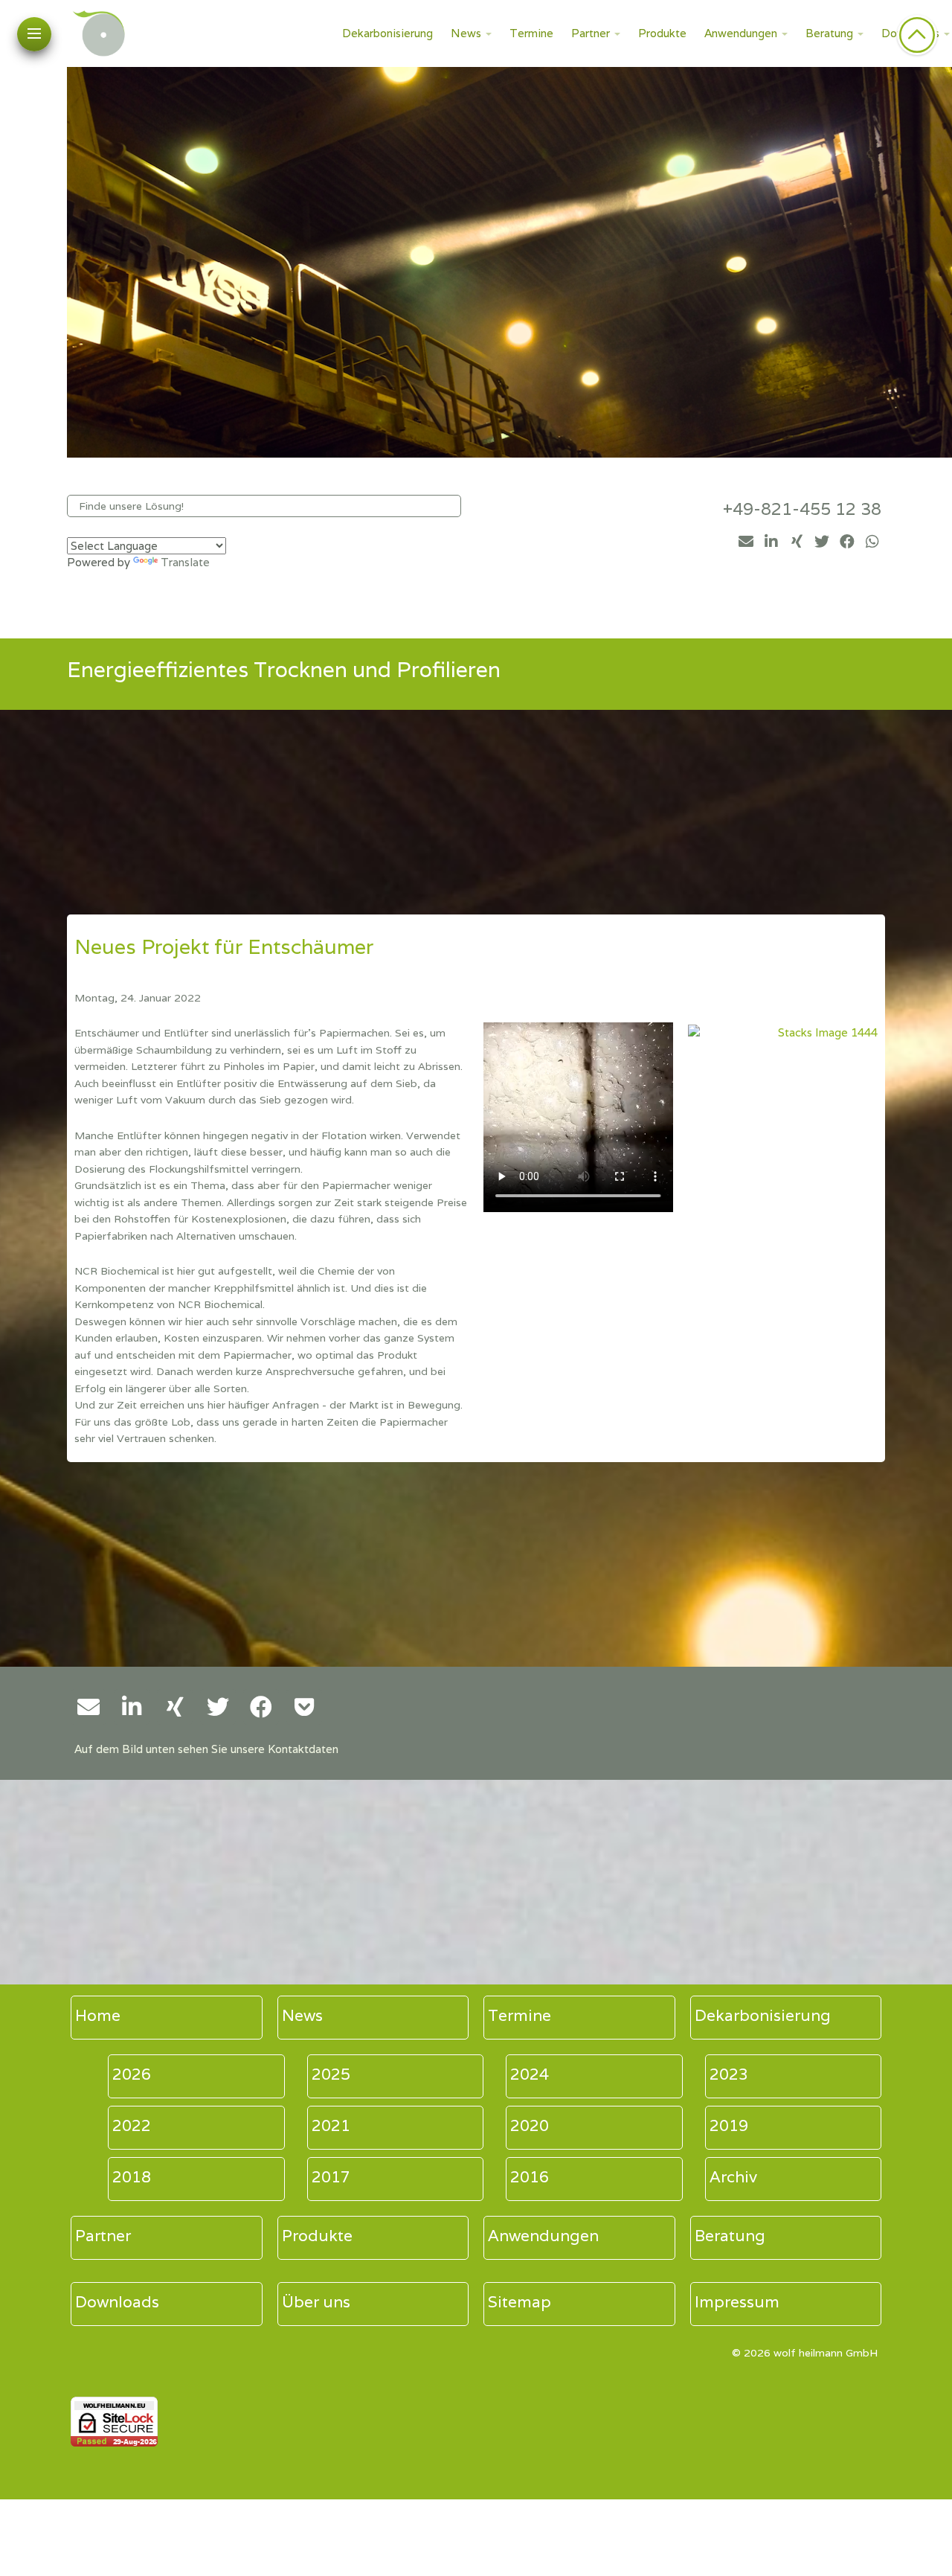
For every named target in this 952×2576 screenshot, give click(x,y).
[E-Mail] (746, 542)
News (466, 33)
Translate (185, 562)
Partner (591, 33)
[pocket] (304, 1707)
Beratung (829, 33)
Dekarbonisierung (387, 33)
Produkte (662, 33)
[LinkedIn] (771, 542)
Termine (531, 33)
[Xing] (797, 542)
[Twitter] (822, 542)
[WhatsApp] (872, 542)
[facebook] (847, 542)
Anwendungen (741, 33)
